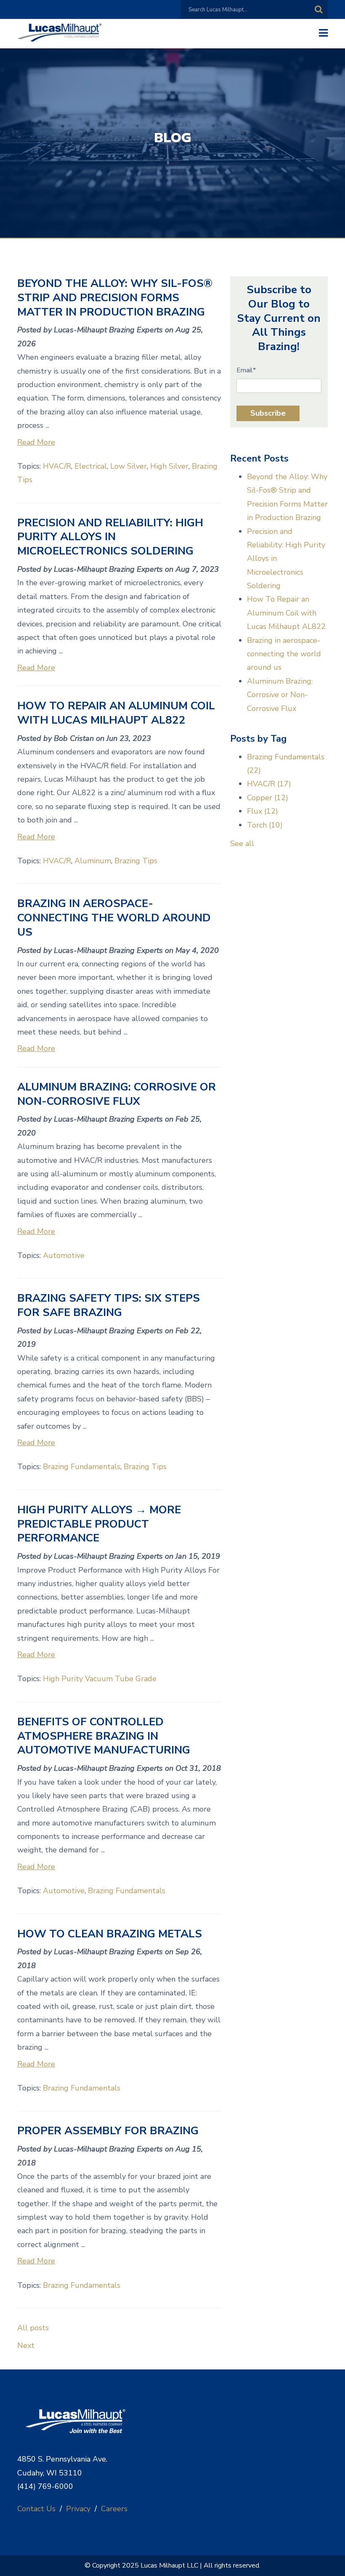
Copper (268, 798)
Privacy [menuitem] (78, 2509)
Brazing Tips (136, 861)
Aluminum (93, 861)
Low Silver (129, 466)
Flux (263, 811)
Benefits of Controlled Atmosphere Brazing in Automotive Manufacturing (104, 1736)
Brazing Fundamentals (82, 1467)
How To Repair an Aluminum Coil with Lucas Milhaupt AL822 (116, 713)
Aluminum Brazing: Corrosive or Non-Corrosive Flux (117, 1094)
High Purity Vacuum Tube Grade (100, 1679)
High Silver (169, 466)
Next (26, 2345)
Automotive (64, 1255)
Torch (265, 825)
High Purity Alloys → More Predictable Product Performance (99, 1524)
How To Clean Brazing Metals (110, 1934)
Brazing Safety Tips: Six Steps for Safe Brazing (109, 1305)
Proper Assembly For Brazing (108, 2131)
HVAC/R (57, 466)
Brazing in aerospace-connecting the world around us (114, 918)
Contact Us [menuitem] (36, 2509)
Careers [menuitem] (114, 2509)
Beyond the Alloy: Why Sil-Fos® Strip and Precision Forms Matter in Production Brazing (115, 298)
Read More (36, 442)
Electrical (91, 466)
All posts (33, 2328)
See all (242, 844)
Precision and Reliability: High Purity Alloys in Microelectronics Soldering (110, 537)
